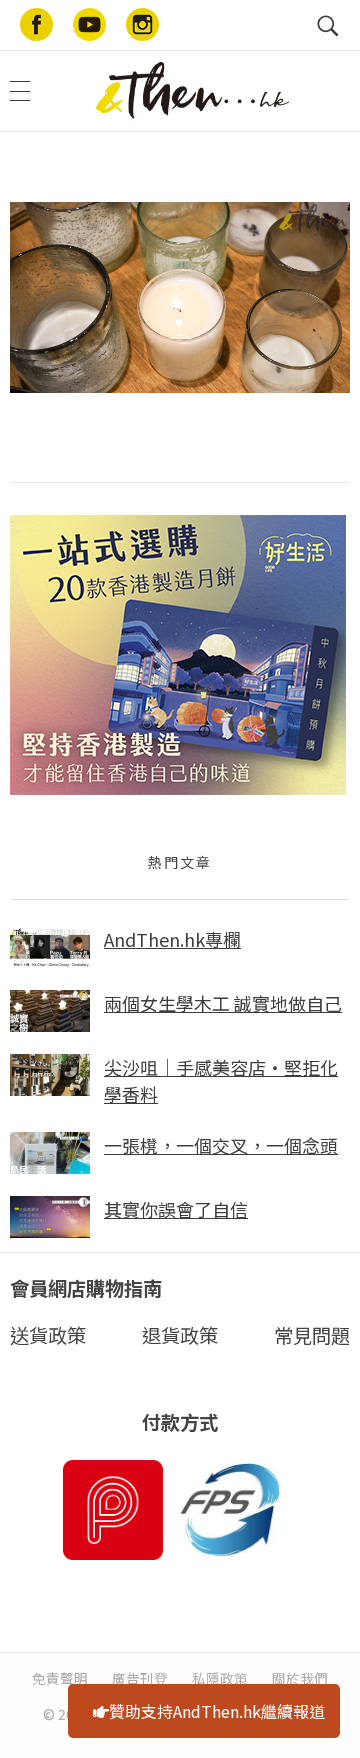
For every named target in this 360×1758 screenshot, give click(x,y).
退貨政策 (180, 1335)
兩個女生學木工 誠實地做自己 (223, 1003)
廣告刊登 (140, 1678)
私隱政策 (220, 1678)
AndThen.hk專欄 (172, 939)
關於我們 (300, 1678)
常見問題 (312, 1335)
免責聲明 (60, 1678)
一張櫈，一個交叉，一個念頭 (221, 1145)
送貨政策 (48, 1335)
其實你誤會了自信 (176, 1209)
